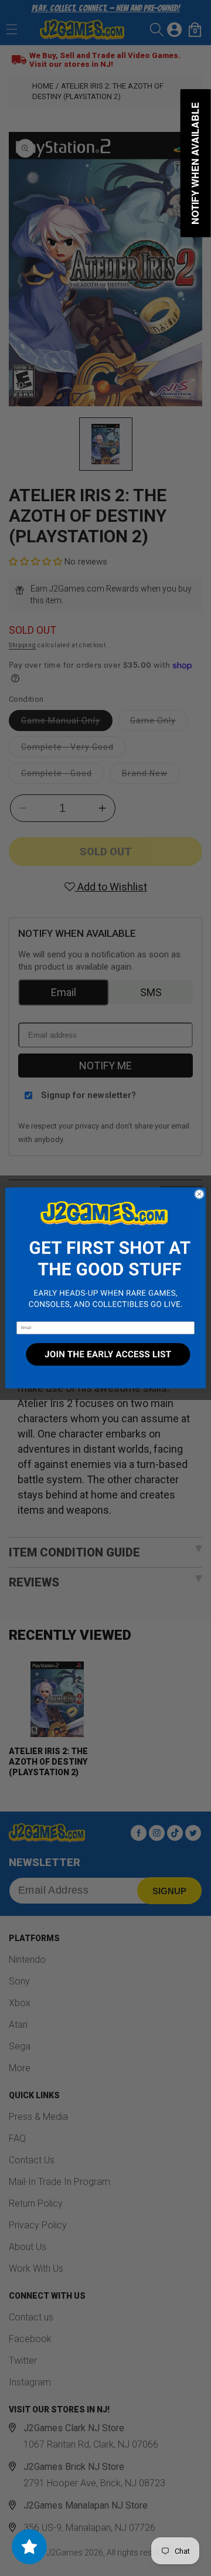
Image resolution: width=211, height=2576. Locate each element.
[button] (105, 1255)
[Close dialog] (199, 1194)
